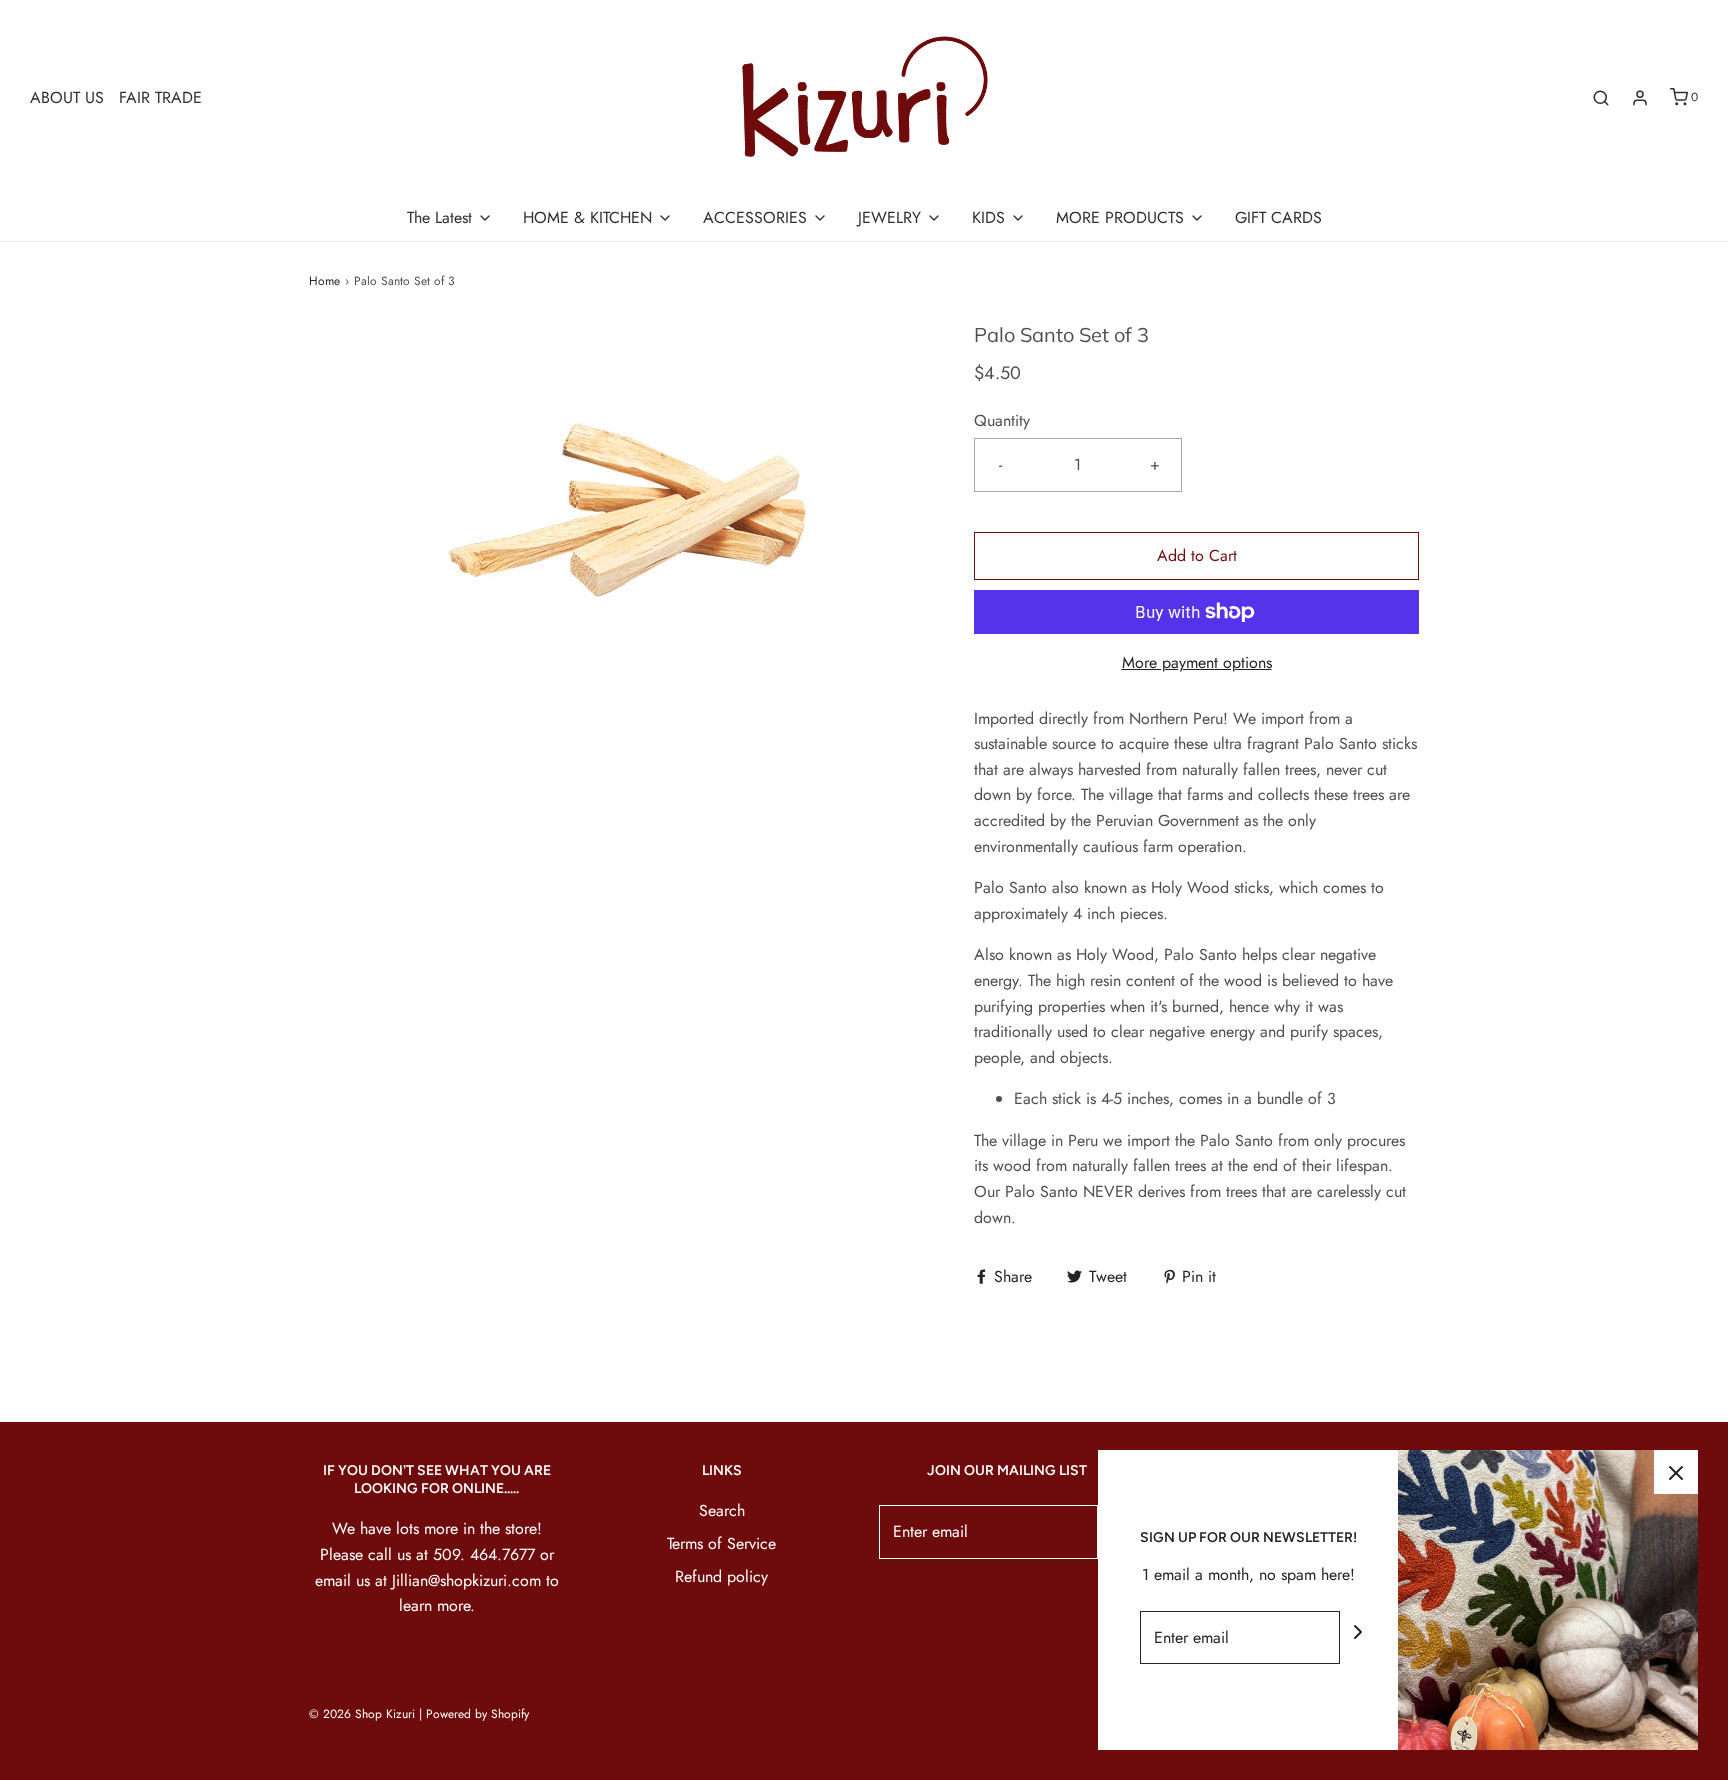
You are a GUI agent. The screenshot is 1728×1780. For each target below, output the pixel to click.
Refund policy (721, 1576)
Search (722, 1510)
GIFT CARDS (1278, 217)
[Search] (1601, 98)
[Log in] (1640, 98)
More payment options (1197, 662)
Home (324, 281)
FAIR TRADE (160, 97)
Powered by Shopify (477, 1714)
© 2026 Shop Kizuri (362, 1714)
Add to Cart (1197, 555)
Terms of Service (721, 1543)
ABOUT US (67, 97)
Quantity (1002, 420)
